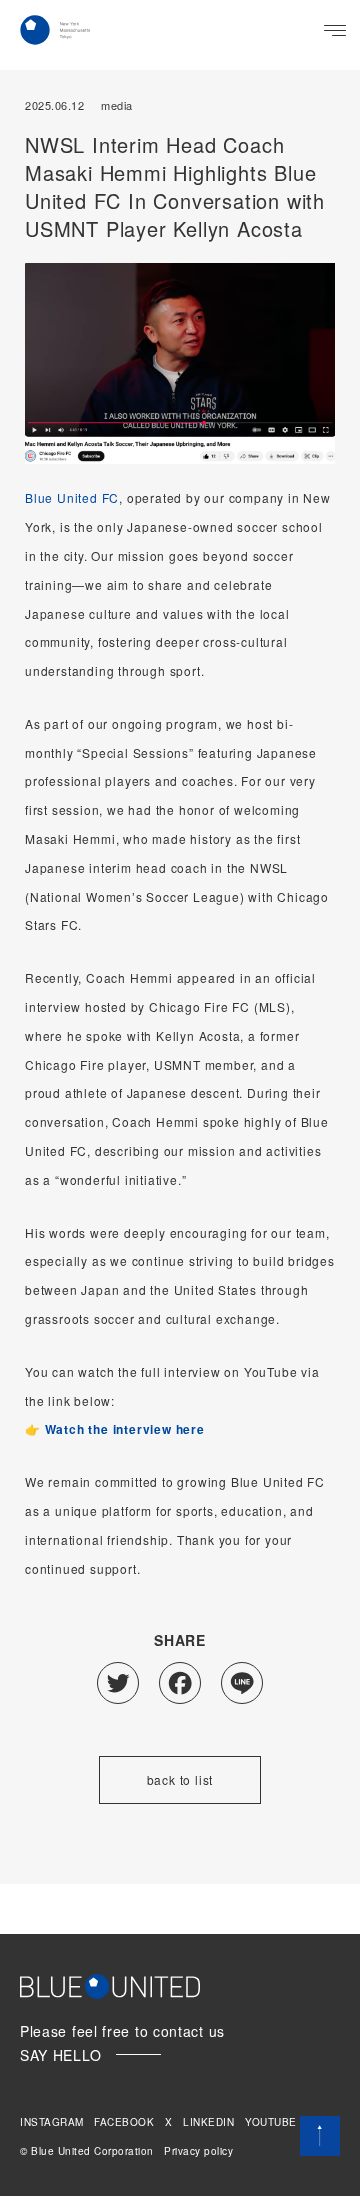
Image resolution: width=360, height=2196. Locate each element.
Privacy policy (198, 2151)
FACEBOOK (124, 2122)
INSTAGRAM (52, 2122)
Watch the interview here (125, 1429)
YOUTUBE (271, 2122)
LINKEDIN (208, 2122)
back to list (180, 1779)
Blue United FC (72, 497)
